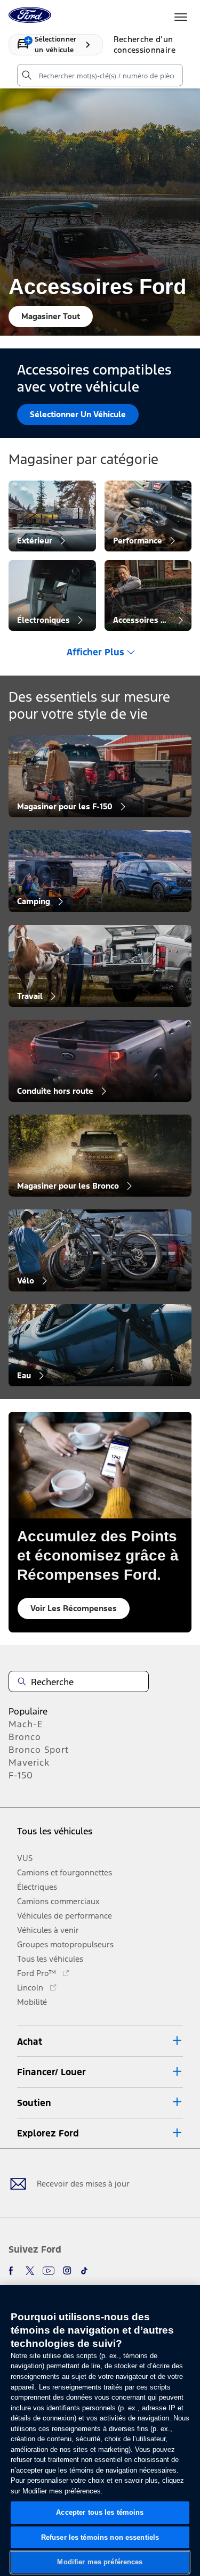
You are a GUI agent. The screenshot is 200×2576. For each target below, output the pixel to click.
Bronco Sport (39, 1750)
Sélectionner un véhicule (78, 414)
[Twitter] (30, 2271)
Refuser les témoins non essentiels (100, 2537)
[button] (100, 2041)
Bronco (25, 1737)
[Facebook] (13, 2271)
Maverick (29, 1762)
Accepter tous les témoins (100, 2512)
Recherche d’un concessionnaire (145, 44)
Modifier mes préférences (100, 2562)
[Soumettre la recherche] (26, 75)
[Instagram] (67, 2271)
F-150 (21, 1775)
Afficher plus (95, 652)
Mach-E (26, 1724)
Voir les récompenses (74, 1608)
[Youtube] (49, 2271)
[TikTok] (84, 2271)
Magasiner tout (51, 316)
